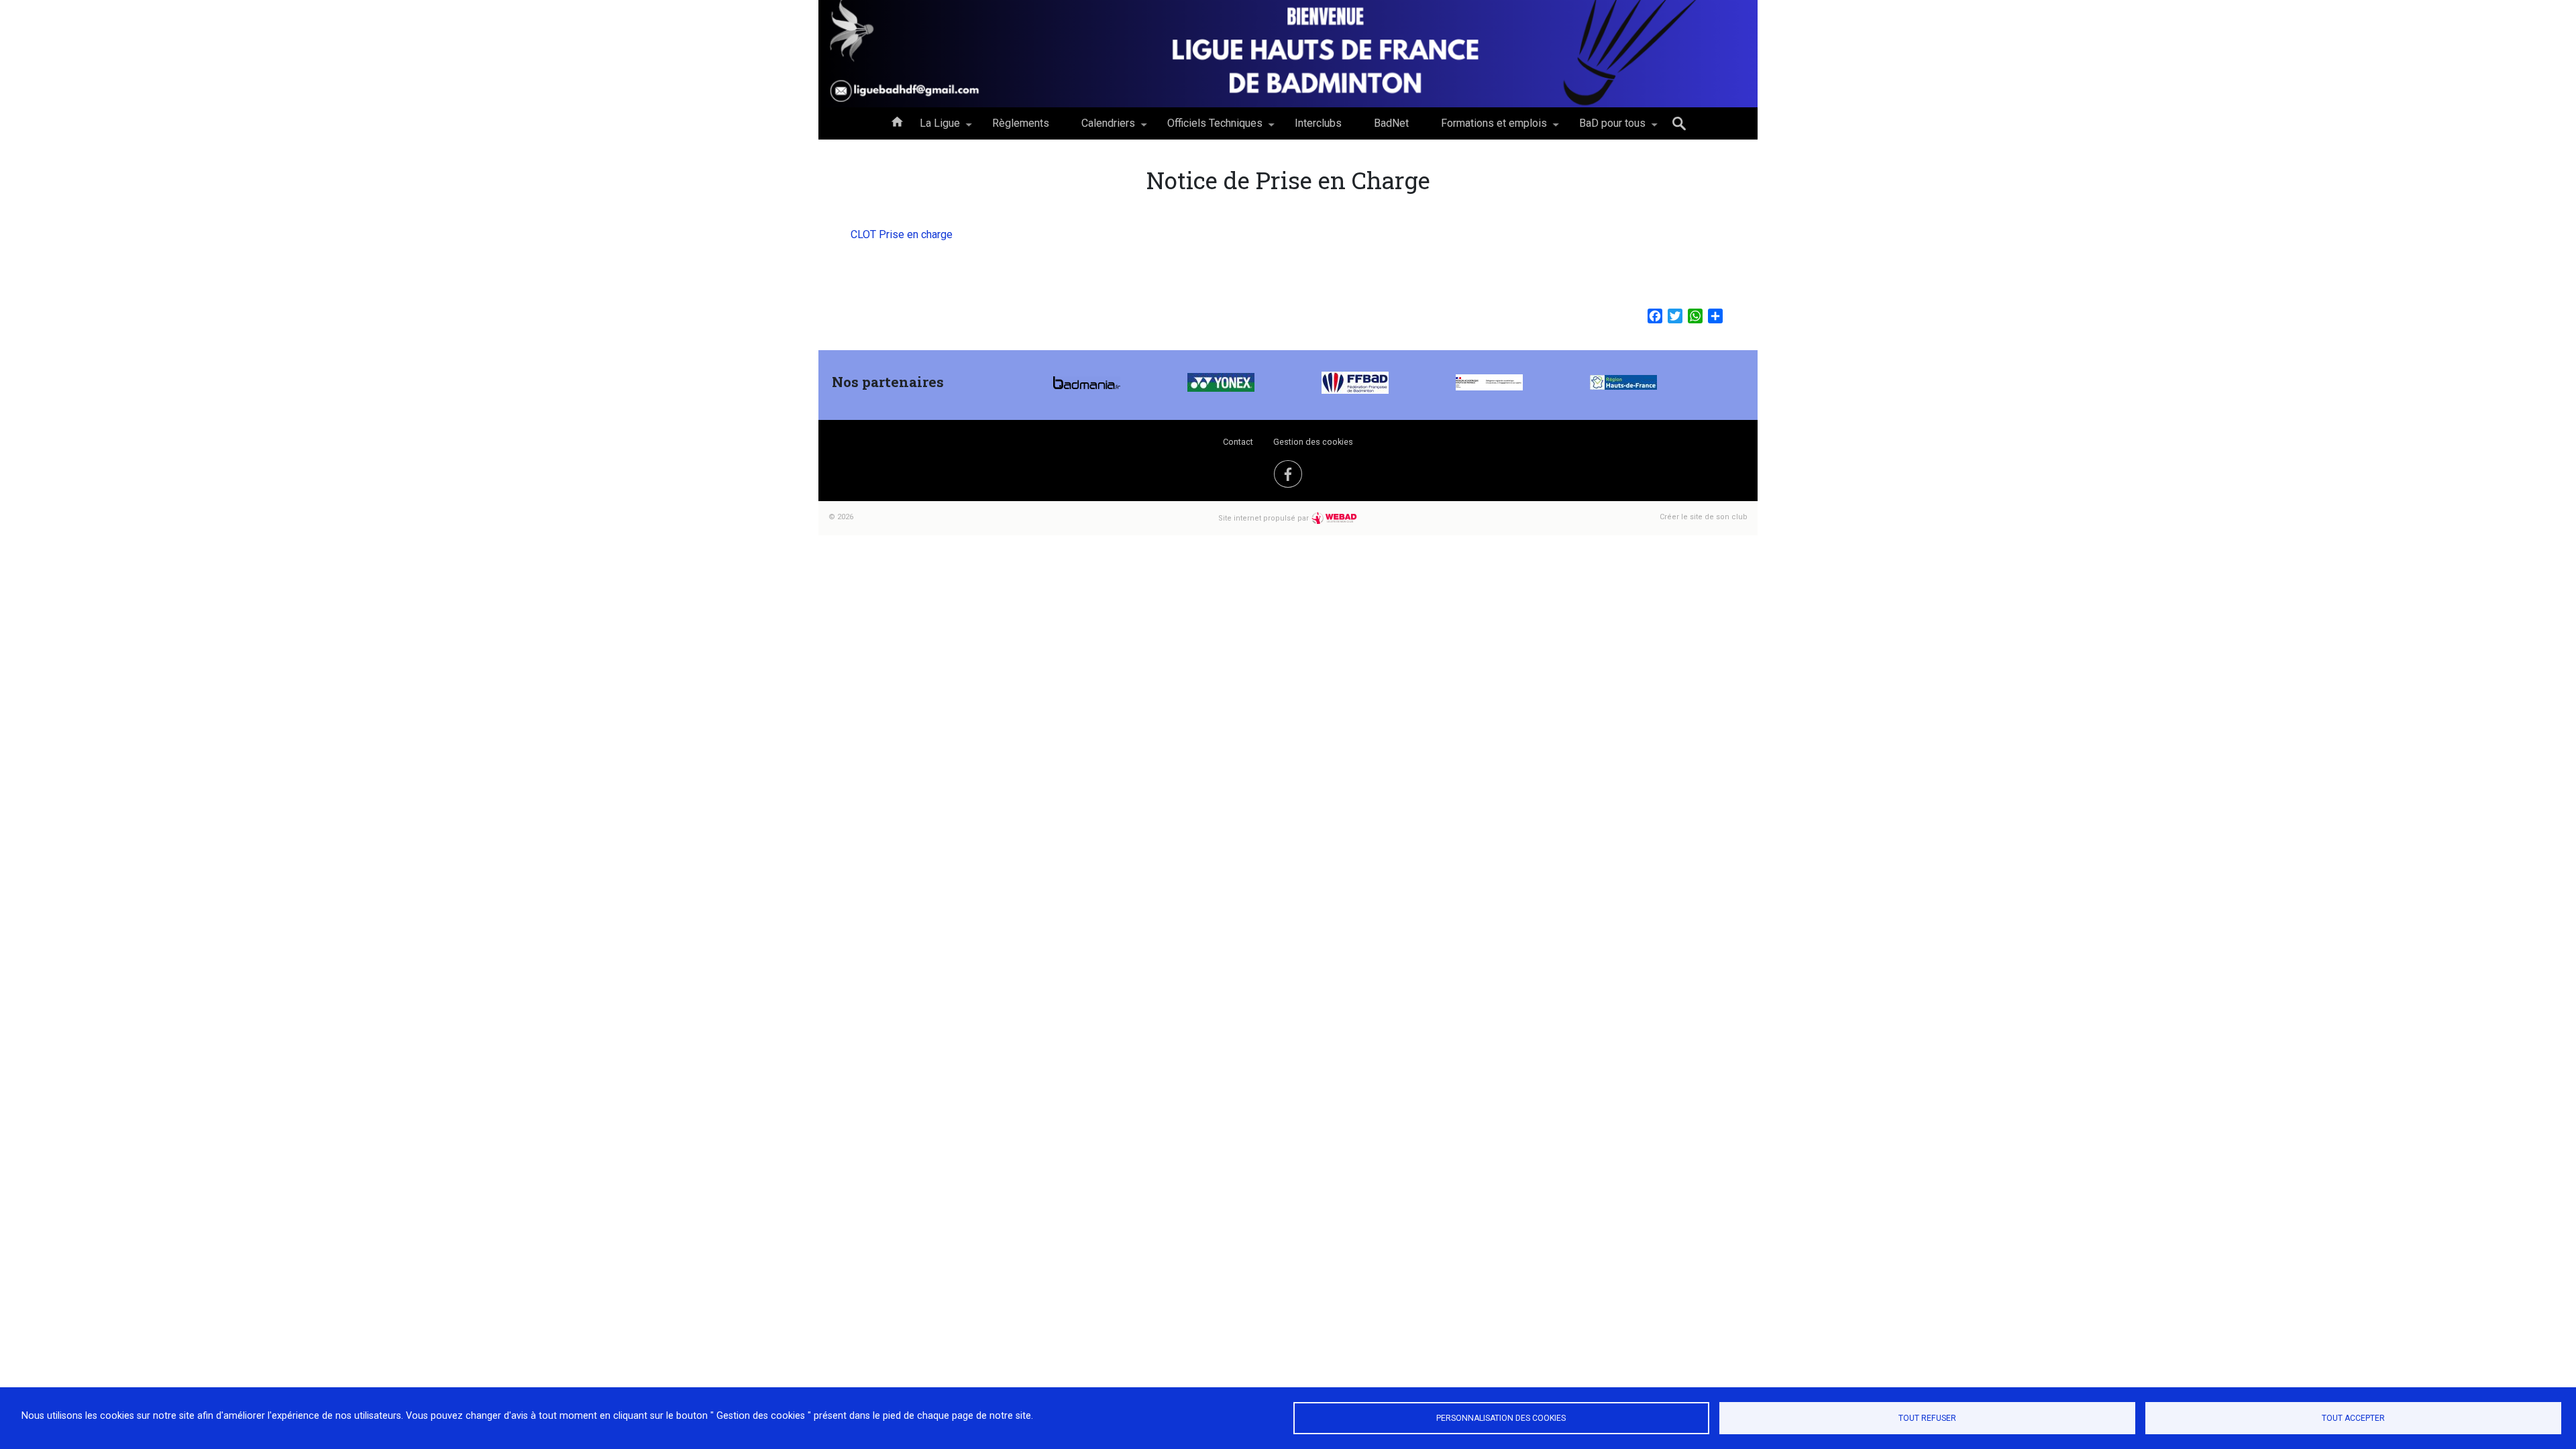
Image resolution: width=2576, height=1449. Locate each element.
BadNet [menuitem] (1391, 123)
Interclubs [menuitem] (1318, 123)
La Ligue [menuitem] (932, 128)
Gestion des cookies (1313, 442)
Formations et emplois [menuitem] (1486, 128)
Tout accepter (2353, 1418)
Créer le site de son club (1704, 517)
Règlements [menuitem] (1021, 123)
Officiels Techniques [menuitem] (1207, 128)
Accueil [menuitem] (897, 121)
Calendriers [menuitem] (1100, 128)
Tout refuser (1927, 1418)
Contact (1238, 442)
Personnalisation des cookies (1501, 1418)
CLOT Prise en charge (902, 234)
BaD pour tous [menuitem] (1604, 128)
